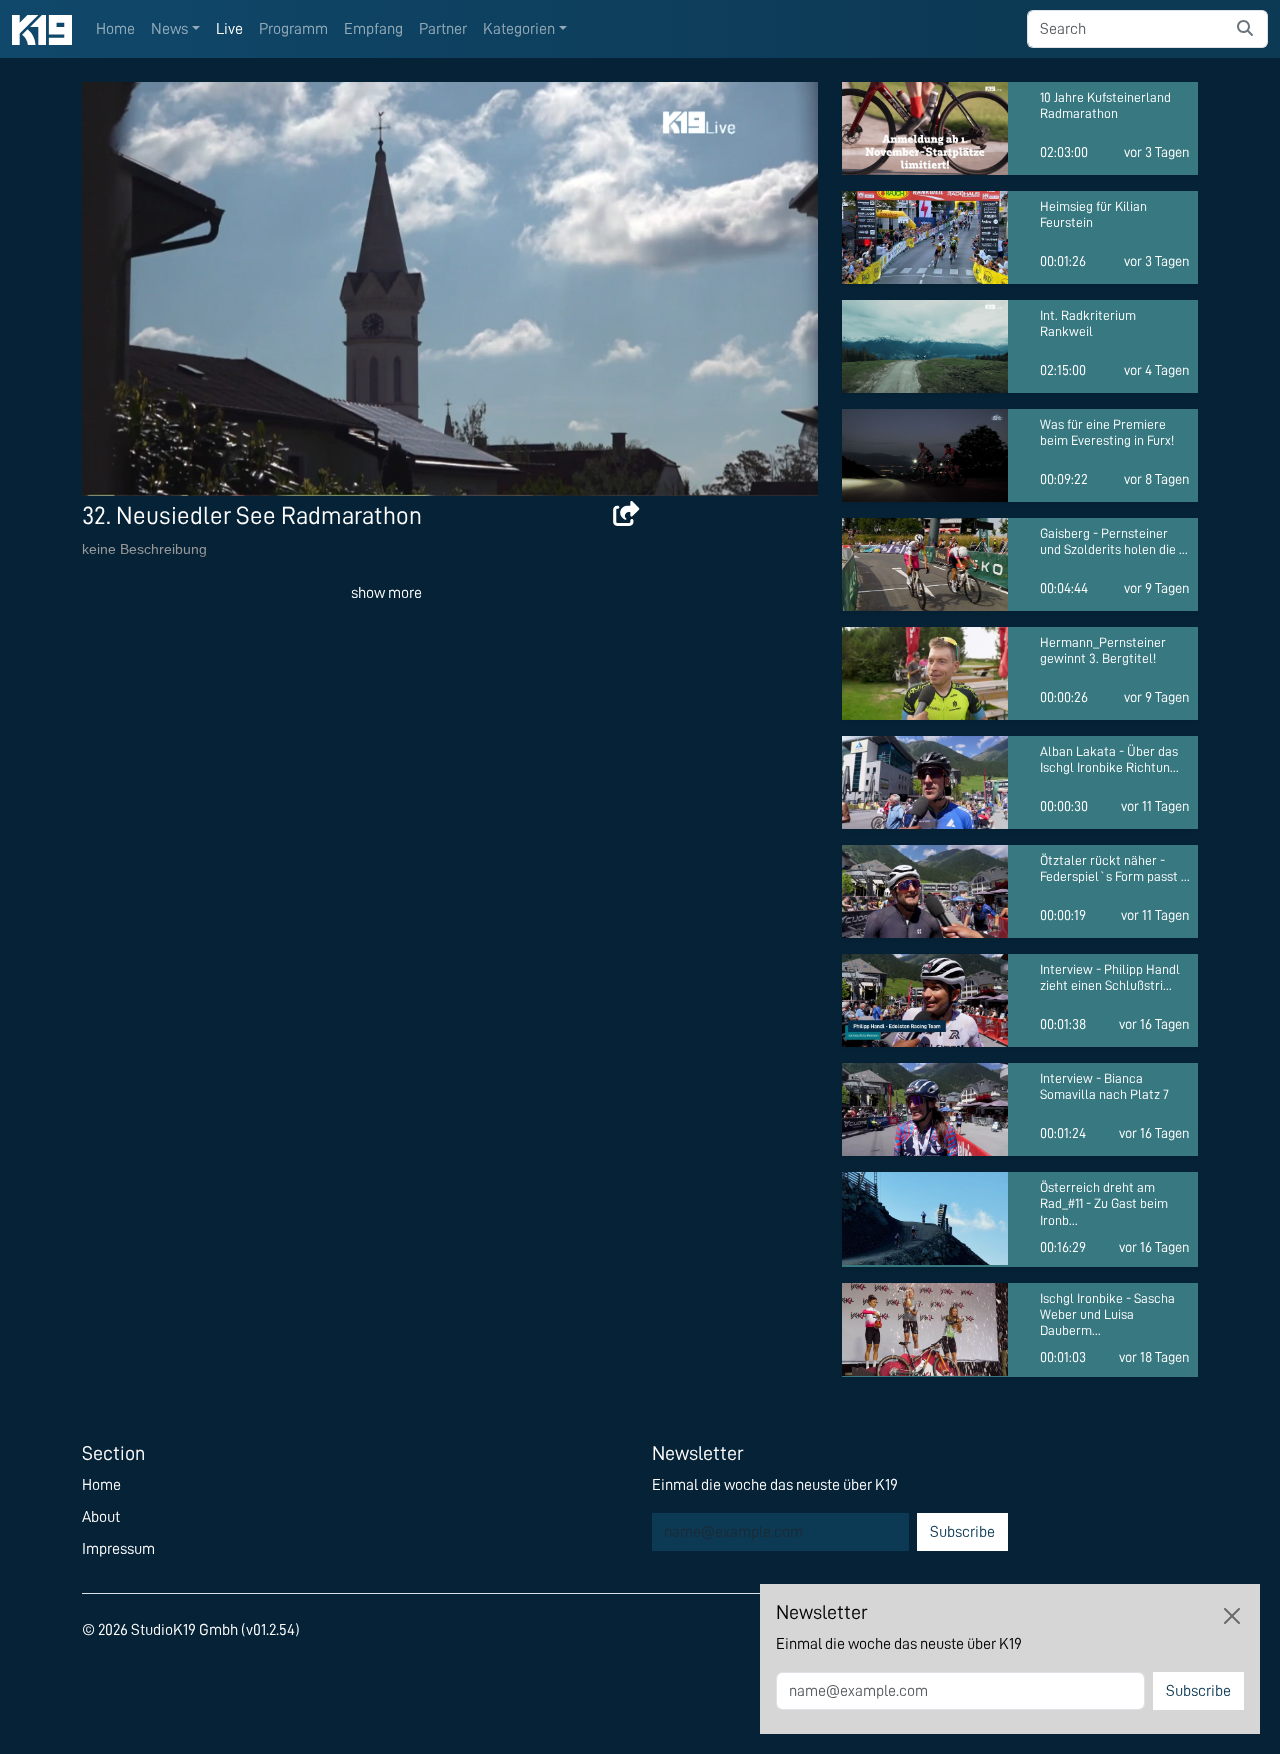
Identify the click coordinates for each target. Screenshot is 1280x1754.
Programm (293, 29)
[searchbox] (1125, 29)
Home (115, 29)
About (101, 1517)
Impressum (118, 1549)
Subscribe (962, 1532)
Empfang (373, 29)
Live (229, 29)
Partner (443, 29)
